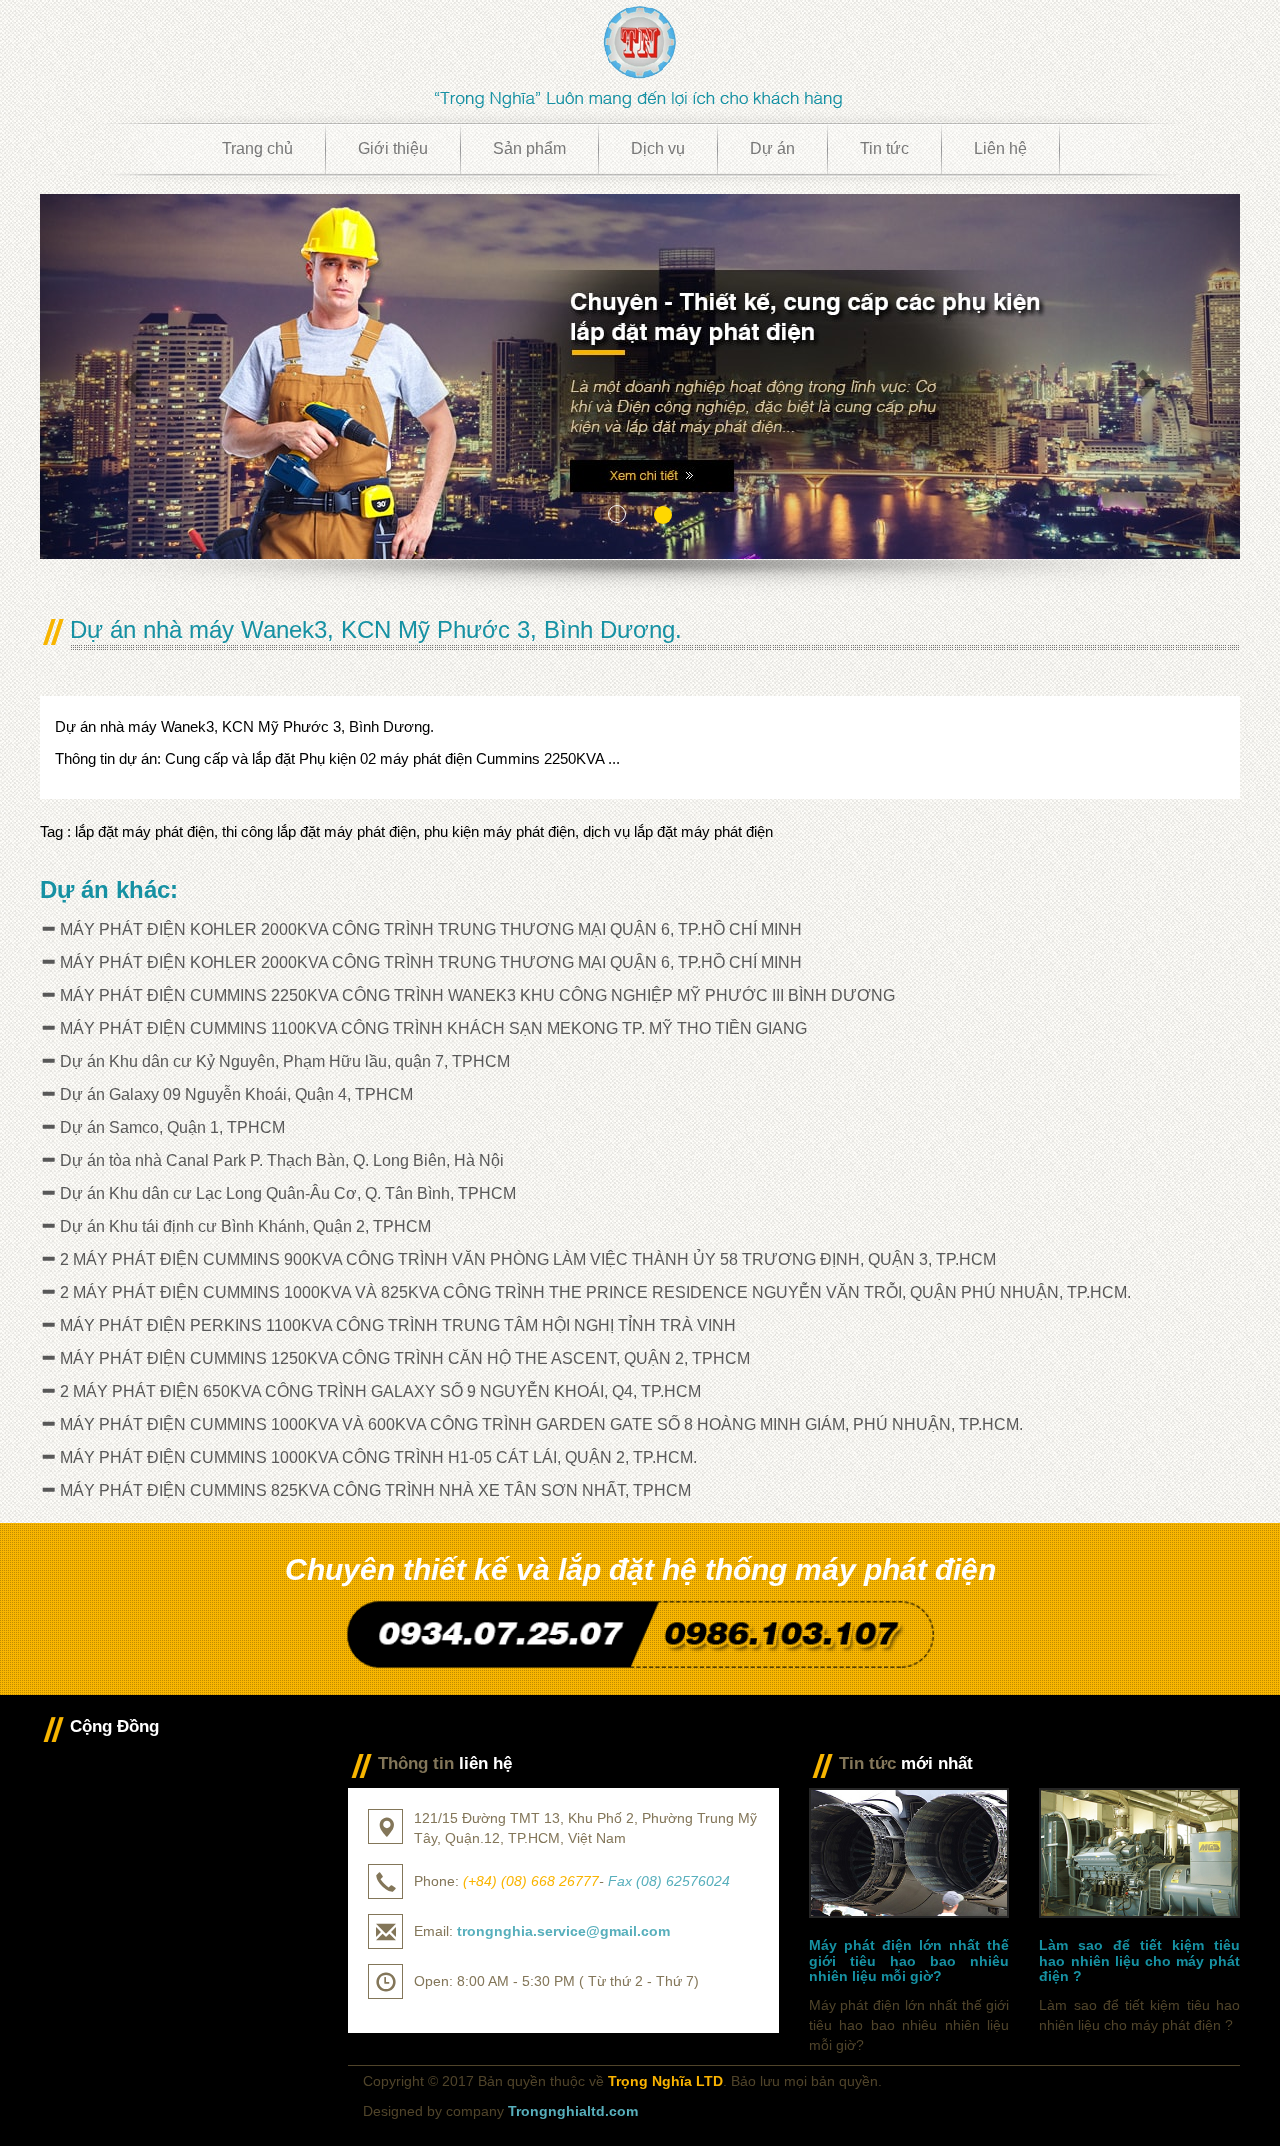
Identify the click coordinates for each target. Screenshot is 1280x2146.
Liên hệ (1000, 148)
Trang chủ (257, 148)
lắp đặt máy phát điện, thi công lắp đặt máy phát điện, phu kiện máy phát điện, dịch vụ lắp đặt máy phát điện (424, 831)
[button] (130, 376)
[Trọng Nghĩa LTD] (640, 55)
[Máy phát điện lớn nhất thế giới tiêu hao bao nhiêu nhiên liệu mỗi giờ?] (909, 1852)
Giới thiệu (393, 148)
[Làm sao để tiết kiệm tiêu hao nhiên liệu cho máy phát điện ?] (1139, 1852)
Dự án (772, 148)
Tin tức (884, 148)
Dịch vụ (658, 148)
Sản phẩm (529, 148)
